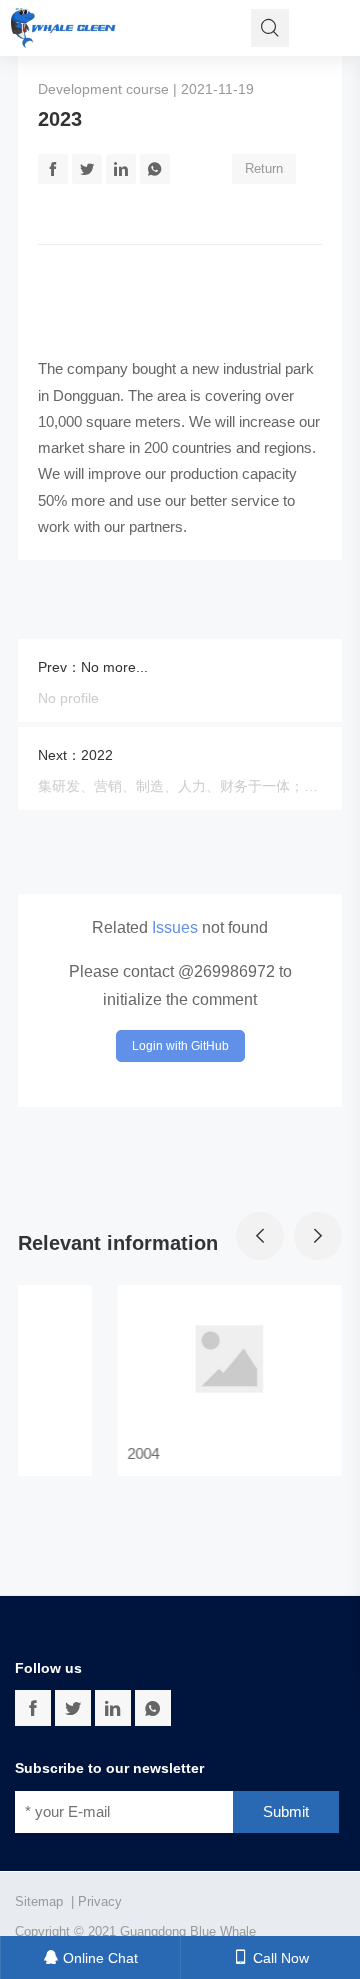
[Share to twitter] (73, 1708)
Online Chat (98, 1958)
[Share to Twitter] (87, 169)
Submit (286, 1811)
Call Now (279, 1958)
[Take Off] (64, 28)
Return (264, 168)
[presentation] (260, 1236)
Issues (175, 927)
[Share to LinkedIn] (121, 169)
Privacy (100, 1901)
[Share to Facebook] (53, 169)
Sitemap (39, 1901)
